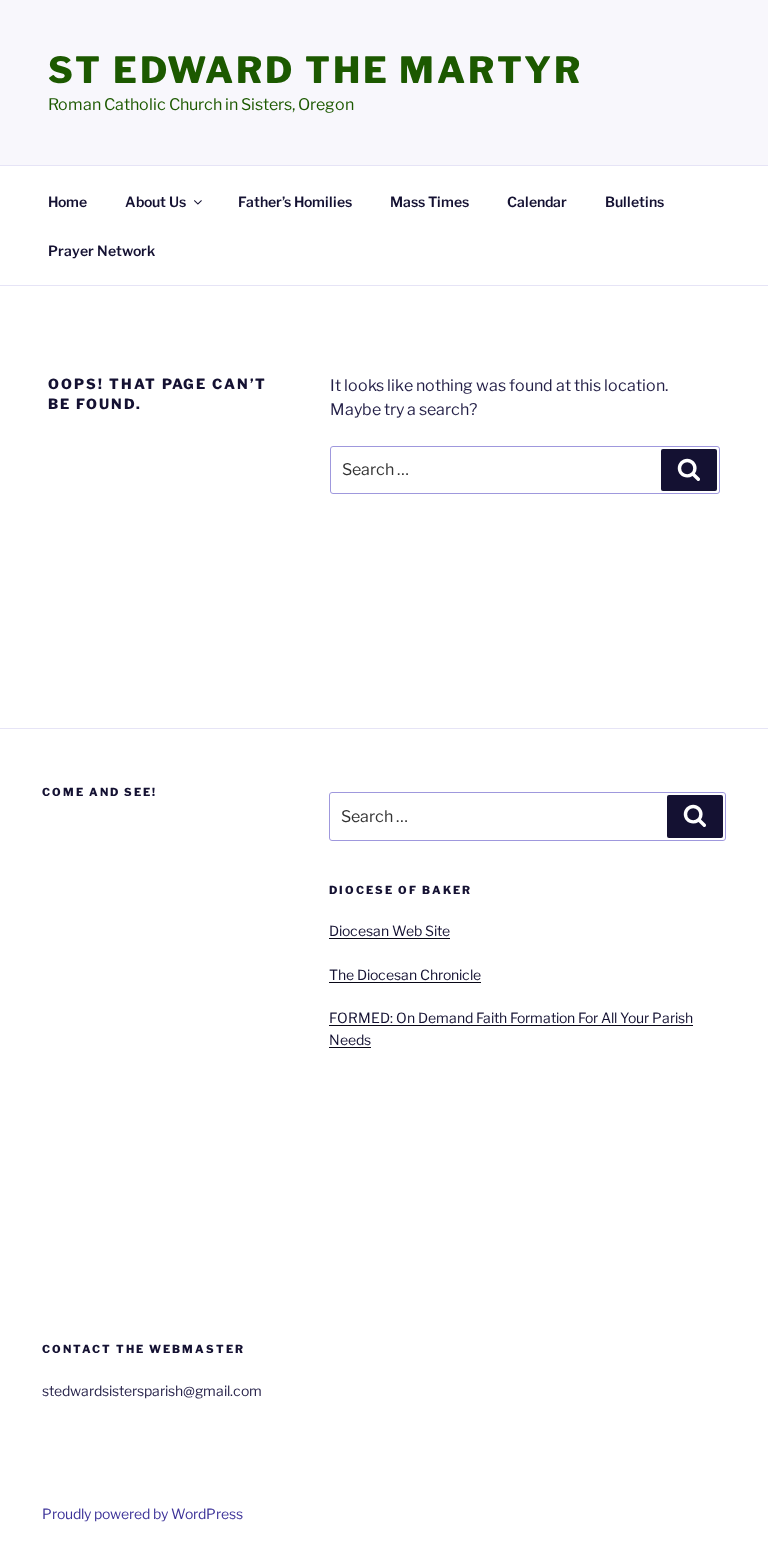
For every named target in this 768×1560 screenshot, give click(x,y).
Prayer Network (101, 250)
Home (67, 201)
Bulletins (634, 201)
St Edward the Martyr (315, 70)
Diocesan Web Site (389, 930)
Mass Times (429, 201)
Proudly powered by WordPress (142, 1513)
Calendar (537, 201)
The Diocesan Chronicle (405, 974)
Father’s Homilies (295, 201)
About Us (155, 201)
